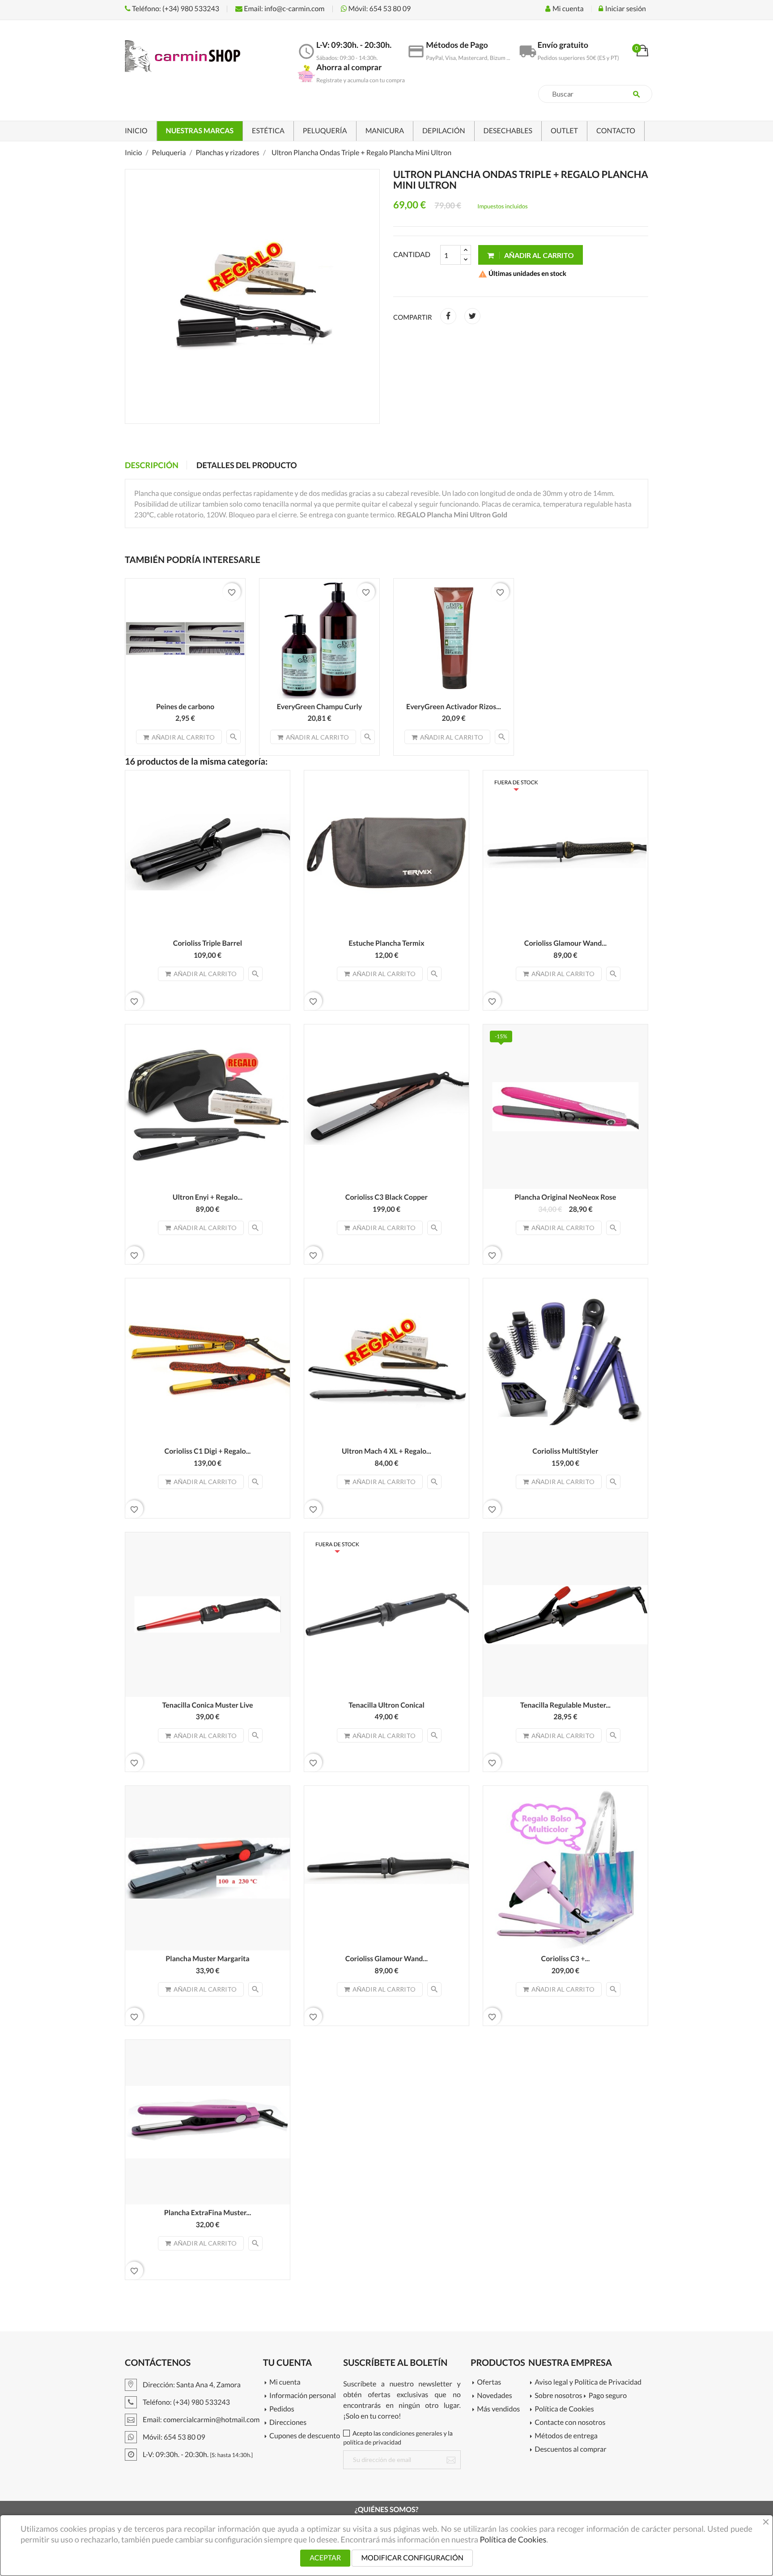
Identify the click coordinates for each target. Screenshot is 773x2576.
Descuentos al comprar (570, 2450)
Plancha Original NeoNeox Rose (565, 1197)
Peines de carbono (185, 707)
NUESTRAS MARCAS (200, 131)
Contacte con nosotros (570, 2423)
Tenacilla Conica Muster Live (207, 1705)
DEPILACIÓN (444, 131)
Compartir (448, 316)
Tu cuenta (288, 2363)
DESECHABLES (508, 131)
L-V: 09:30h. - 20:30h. (197, 2455)
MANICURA (385, 131)
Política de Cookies (564, 2409)
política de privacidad (372, 2442)
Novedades (494, 2396)
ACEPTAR (325, 2558)
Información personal (303, 2396)
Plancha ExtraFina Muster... (208, 2213)
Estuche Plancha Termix (386, 943)
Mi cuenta (285, 2383)
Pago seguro (608, 2396)
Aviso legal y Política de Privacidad (588, 2383)
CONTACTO (616, 131)
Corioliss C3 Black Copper (386, 1197)
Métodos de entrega (566, 2436)
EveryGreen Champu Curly (320, 707)
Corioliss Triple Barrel (208, 943)
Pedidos (282, 2409)
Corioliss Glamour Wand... (565, 943)
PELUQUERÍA (325, 131)
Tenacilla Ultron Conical (386, 1705)
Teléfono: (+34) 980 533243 (175, 9)
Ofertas (489, 2383)
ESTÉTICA (268, 131)
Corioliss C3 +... (566, 1959)
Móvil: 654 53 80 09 (379, 9)
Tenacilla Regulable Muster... (565, 1705)
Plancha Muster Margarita (207, 1959)
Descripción (152, 465)
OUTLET (564, 131)
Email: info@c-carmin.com (283, 9)
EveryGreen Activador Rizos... (454, 707)
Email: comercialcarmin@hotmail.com (200, 2420)
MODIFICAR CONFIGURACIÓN (412, 2558)
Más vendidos (498, 2409)
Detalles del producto (247, 465)
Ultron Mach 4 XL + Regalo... (386, 1451)
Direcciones (288, 2423)
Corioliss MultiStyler (565, 1451)
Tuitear (472, 316)
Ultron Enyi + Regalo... (208, 1197)
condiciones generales (412, 2433)
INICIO (136, 131)
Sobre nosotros (558, 2396)
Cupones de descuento (305, 2436)
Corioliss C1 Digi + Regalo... (208, 1451)
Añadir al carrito (538, 255)
